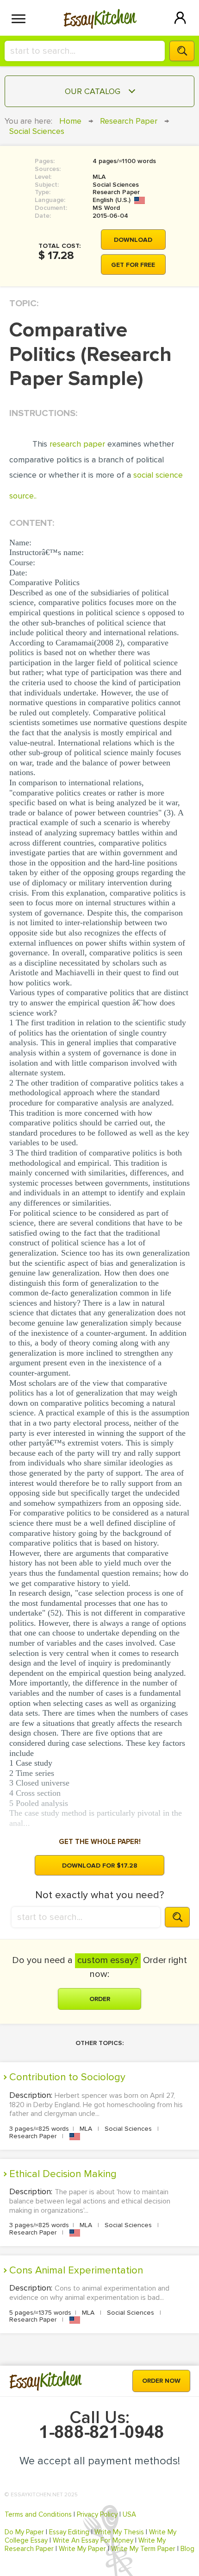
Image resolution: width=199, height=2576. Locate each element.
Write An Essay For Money (93, 2540)
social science (158, 475)
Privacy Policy (97, 2514)
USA (129, 2514)
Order (100, 1999)
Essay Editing (69, 2532)
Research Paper (129, 121)
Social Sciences (37, 131)
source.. (23, 496)
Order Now (161, 2381)
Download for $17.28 (100, 1866)
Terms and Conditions (38, 2514)
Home (70, 121)
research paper (77, 444)
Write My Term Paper (143, 2549)
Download (133, 240)
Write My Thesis (119, 2532)
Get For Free (133, 265)
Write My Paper (82, 2549)
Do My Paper (24, 2532)
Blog (187, 2549)
